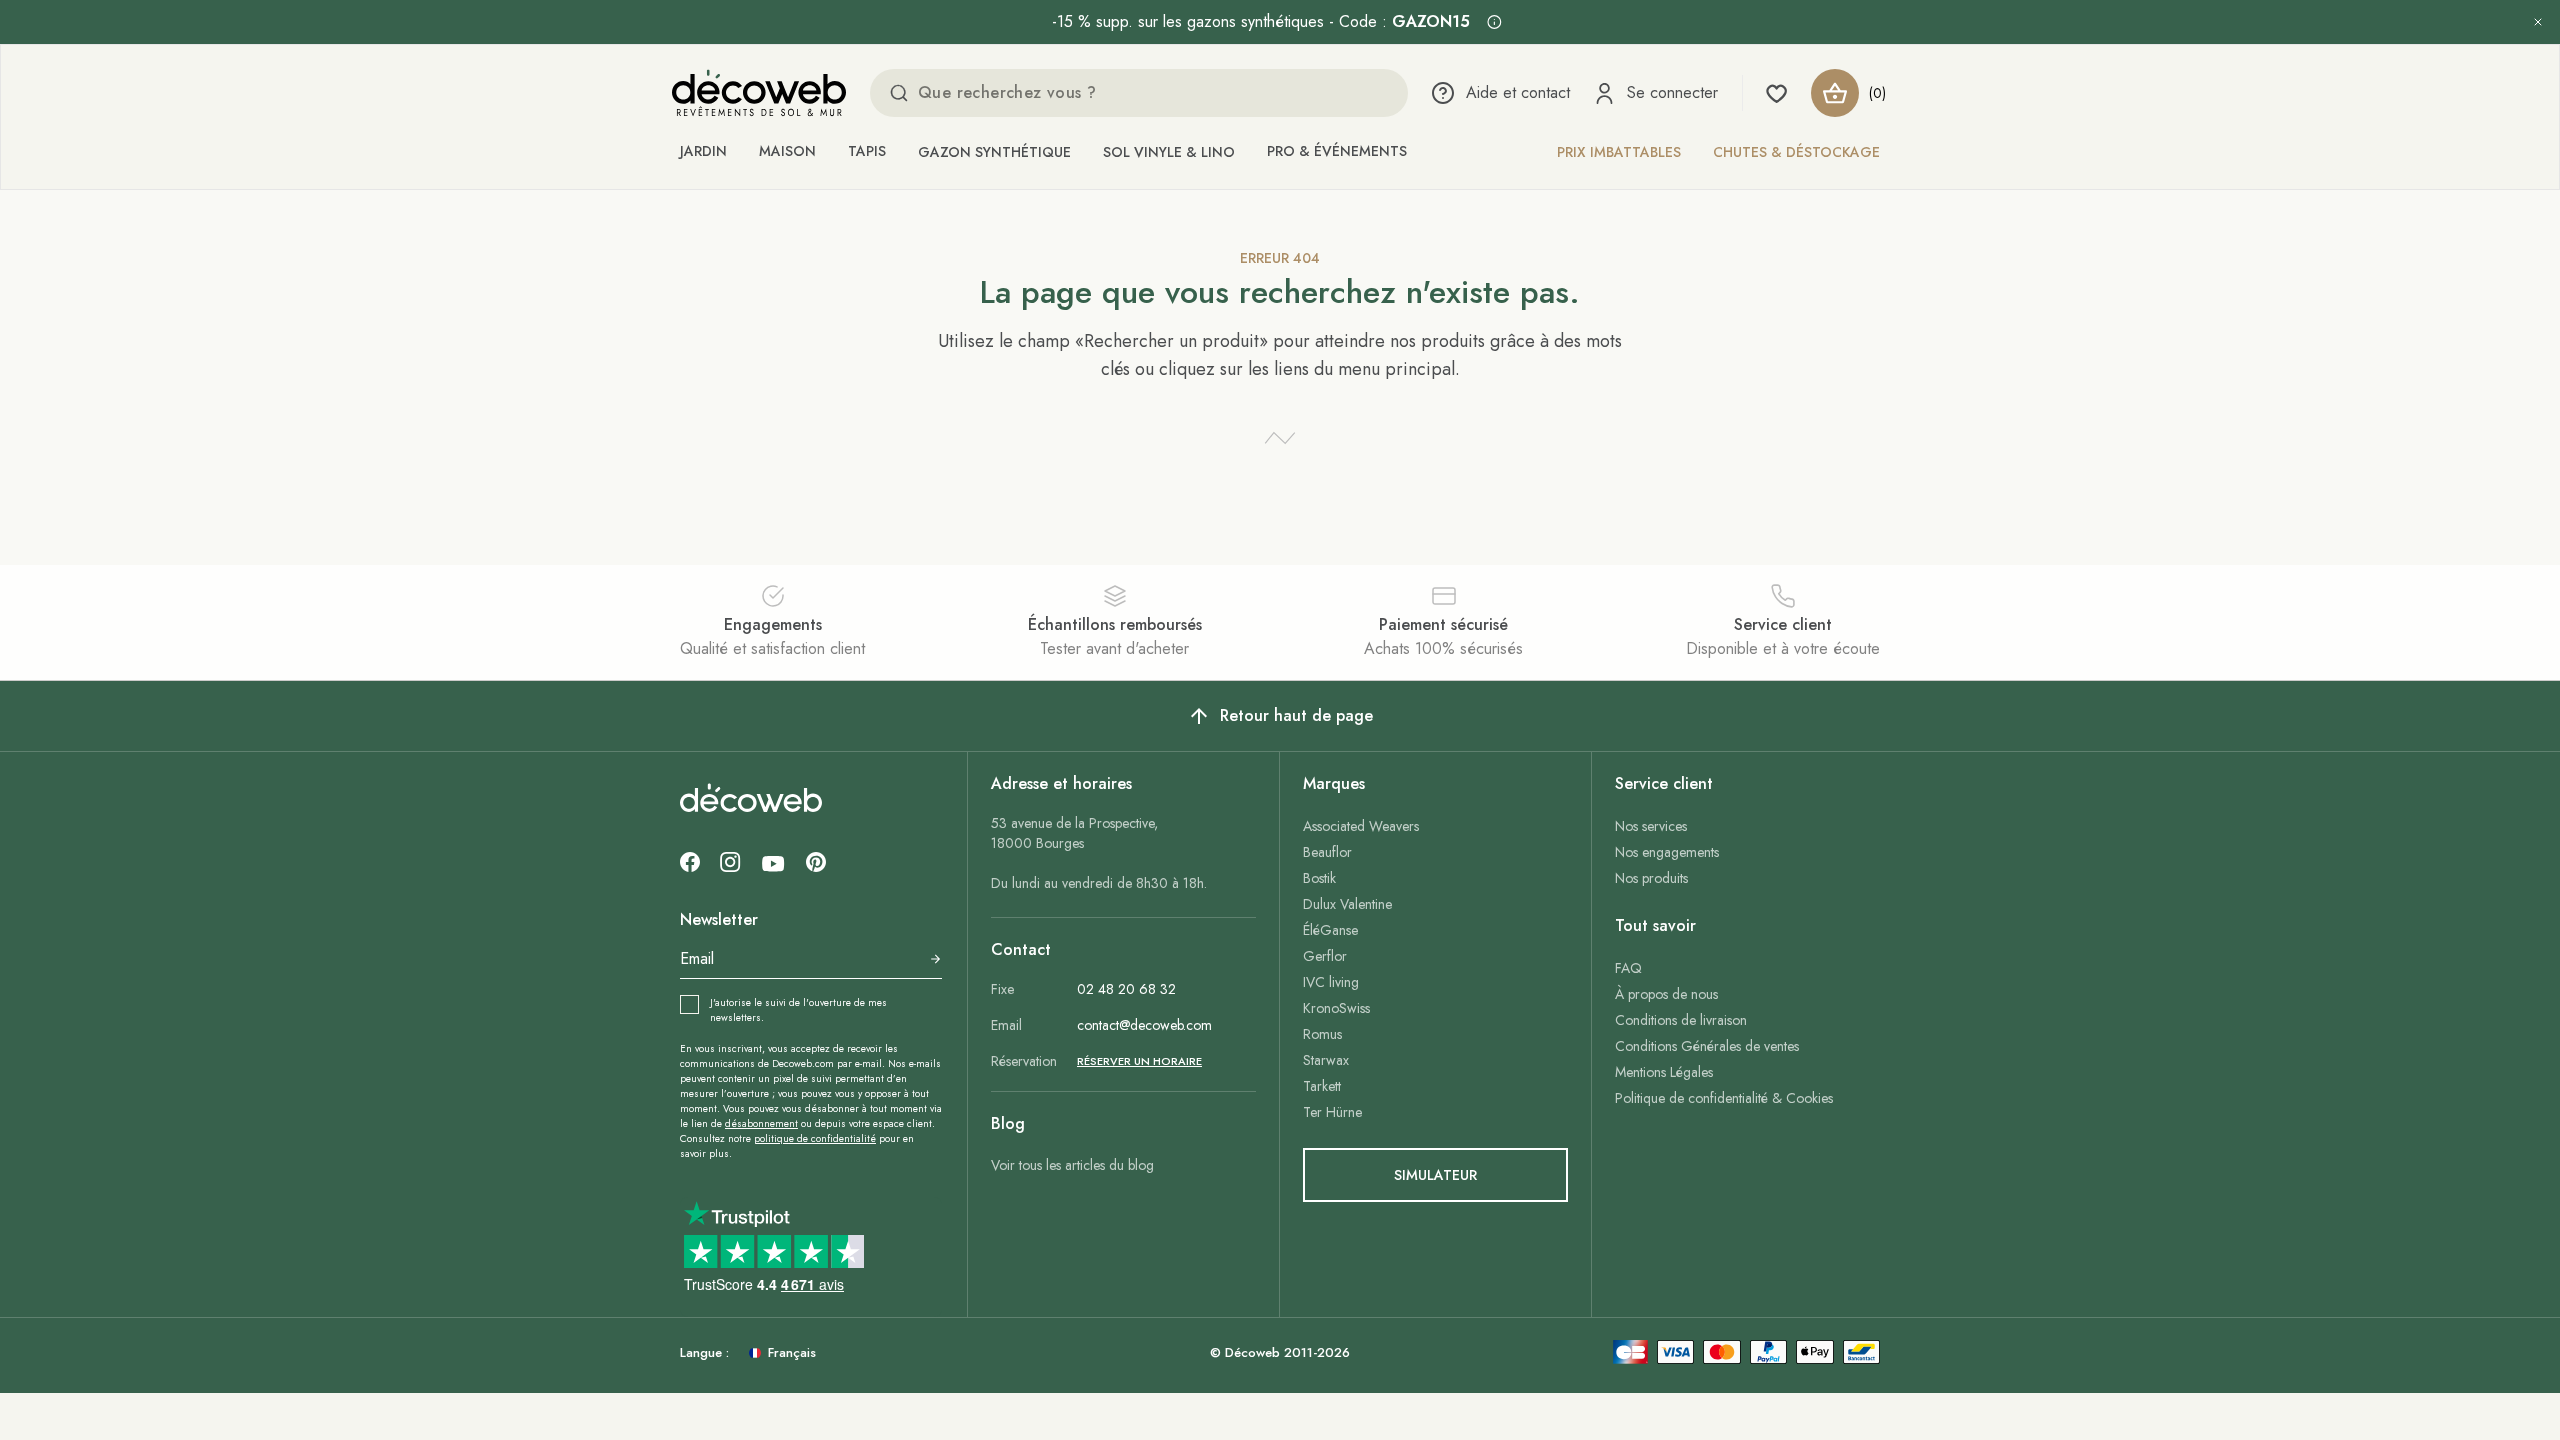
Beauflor (1327, 852)
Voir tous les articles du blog (1072, 1165)
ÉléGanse (1330, 930)
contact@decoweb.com (1144, 1025)
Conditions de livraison (1681, 1020)
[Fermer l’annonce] (2538, 22)
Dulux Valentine (1347, 904)
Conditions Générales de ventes (1707, 1046)
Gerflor (1325, 956)
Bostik (1319, 878)
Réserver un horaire (1139, 1061)
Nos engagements (1667, 852)
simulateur (1435, 1175)
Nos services (1651, 826)
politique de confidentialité (815, 1138)
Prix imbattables (1619, 152)
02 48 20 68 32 (1126, 989)
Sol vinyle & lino (1169, 152)
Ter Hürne (1332, 1112)
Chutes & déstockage (1796, 152)
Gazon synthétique (994, 152)
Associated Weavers (1361, 826)
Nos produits (1651, 878)
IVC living (1331, 982)
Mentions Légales (1664, 1072)
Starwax (1326, 1060)
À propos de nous (1666, 994)
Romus (1322, 1034)
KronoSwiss (1336, 1008)
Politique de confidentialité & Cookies (1724, 1098)
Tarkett (1322, 1086)
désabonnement (761, 1123)
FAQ (1628, 968)
